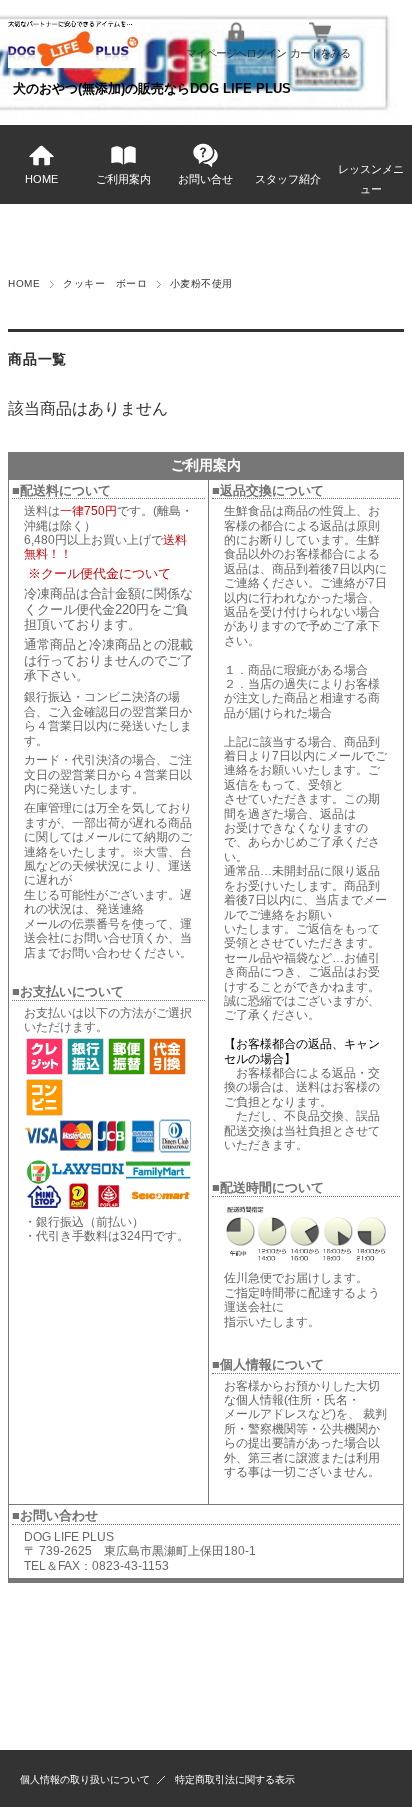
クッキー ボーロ (105, 283)
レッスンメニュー (371, 179)
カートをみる (320, 53)
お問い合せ (205, 179)
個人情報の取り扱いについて (85, 1779)
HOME (41, 179)
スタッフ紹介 (288, 179)
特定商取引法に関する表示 (235, 1779)
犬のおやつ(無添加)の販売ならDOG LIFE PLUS (152, 88)
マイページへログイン (236, 53)
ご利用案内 (123, 179)
